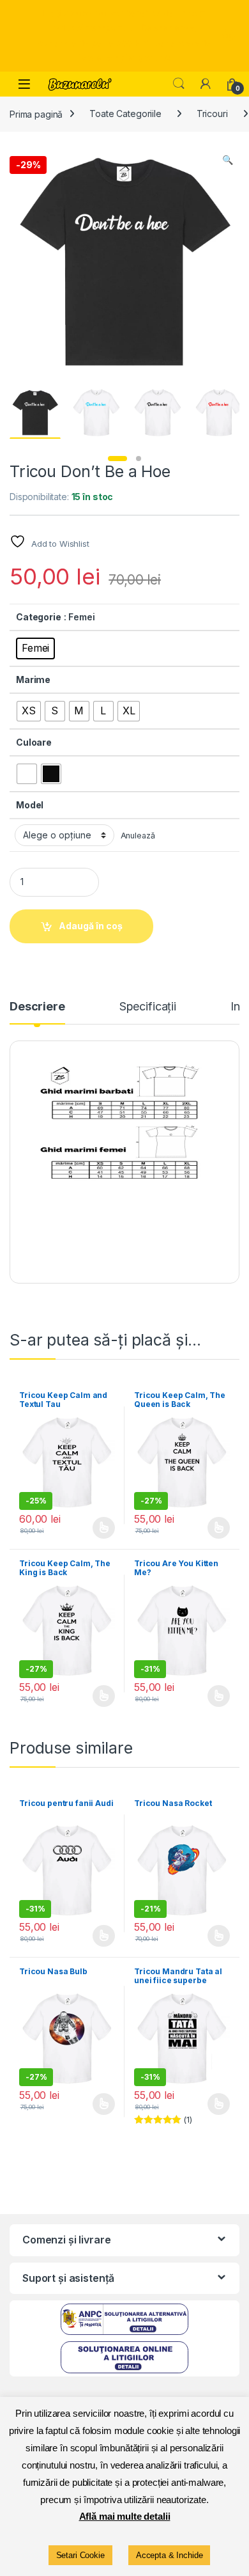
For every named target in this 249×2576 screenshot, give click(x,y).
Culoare (34, 742)
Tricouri (212, 114)
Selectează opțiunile (206, 1528)
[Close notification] (229, 36)
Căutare (179, 84)
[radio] (35, 648)
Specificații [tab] (148, 1007)
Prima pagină (36, 114)
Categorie (39, 617)
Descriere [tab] (37, 1007)
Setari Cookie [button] (80, 2555)
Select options (100, 1528)
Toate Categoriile (125, 114)
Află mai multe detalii (125, 2516)
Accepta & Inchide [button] (170, 2555)
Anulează (138, 836)
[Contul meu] (206, 84)
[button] (228, 160)
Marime (33, 679)
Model (30, 805)
